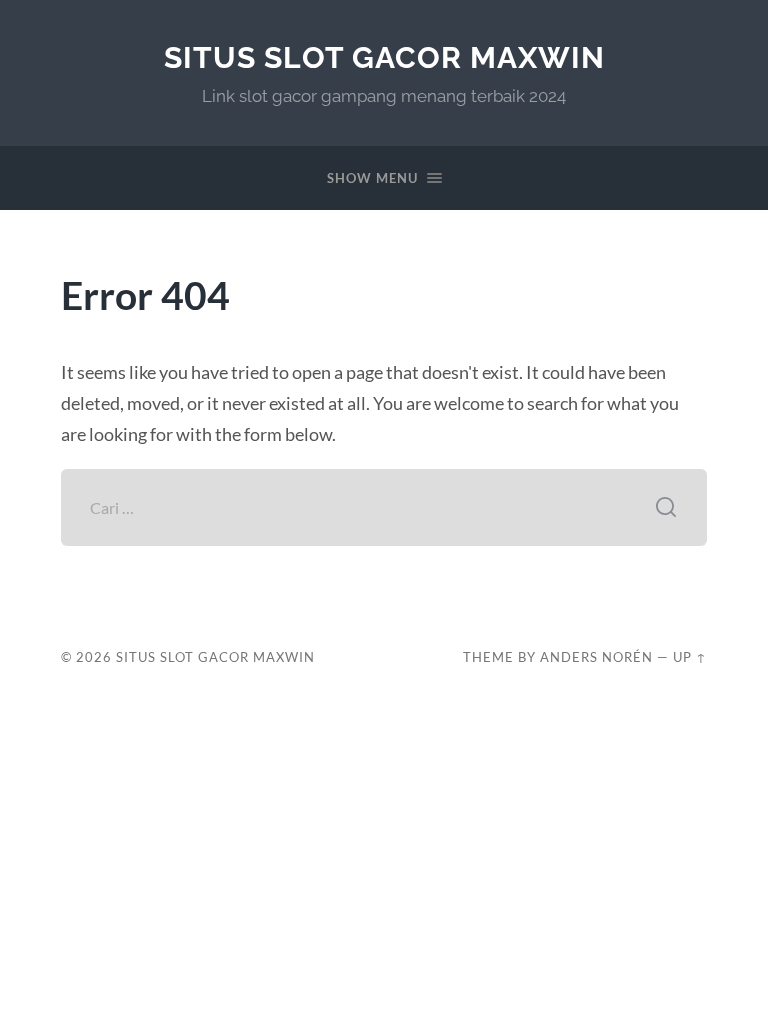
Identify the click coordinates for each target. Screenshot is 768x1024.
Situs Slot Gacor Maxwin (384, 57)
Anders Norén (596, 657)
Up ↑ (690, 657)
